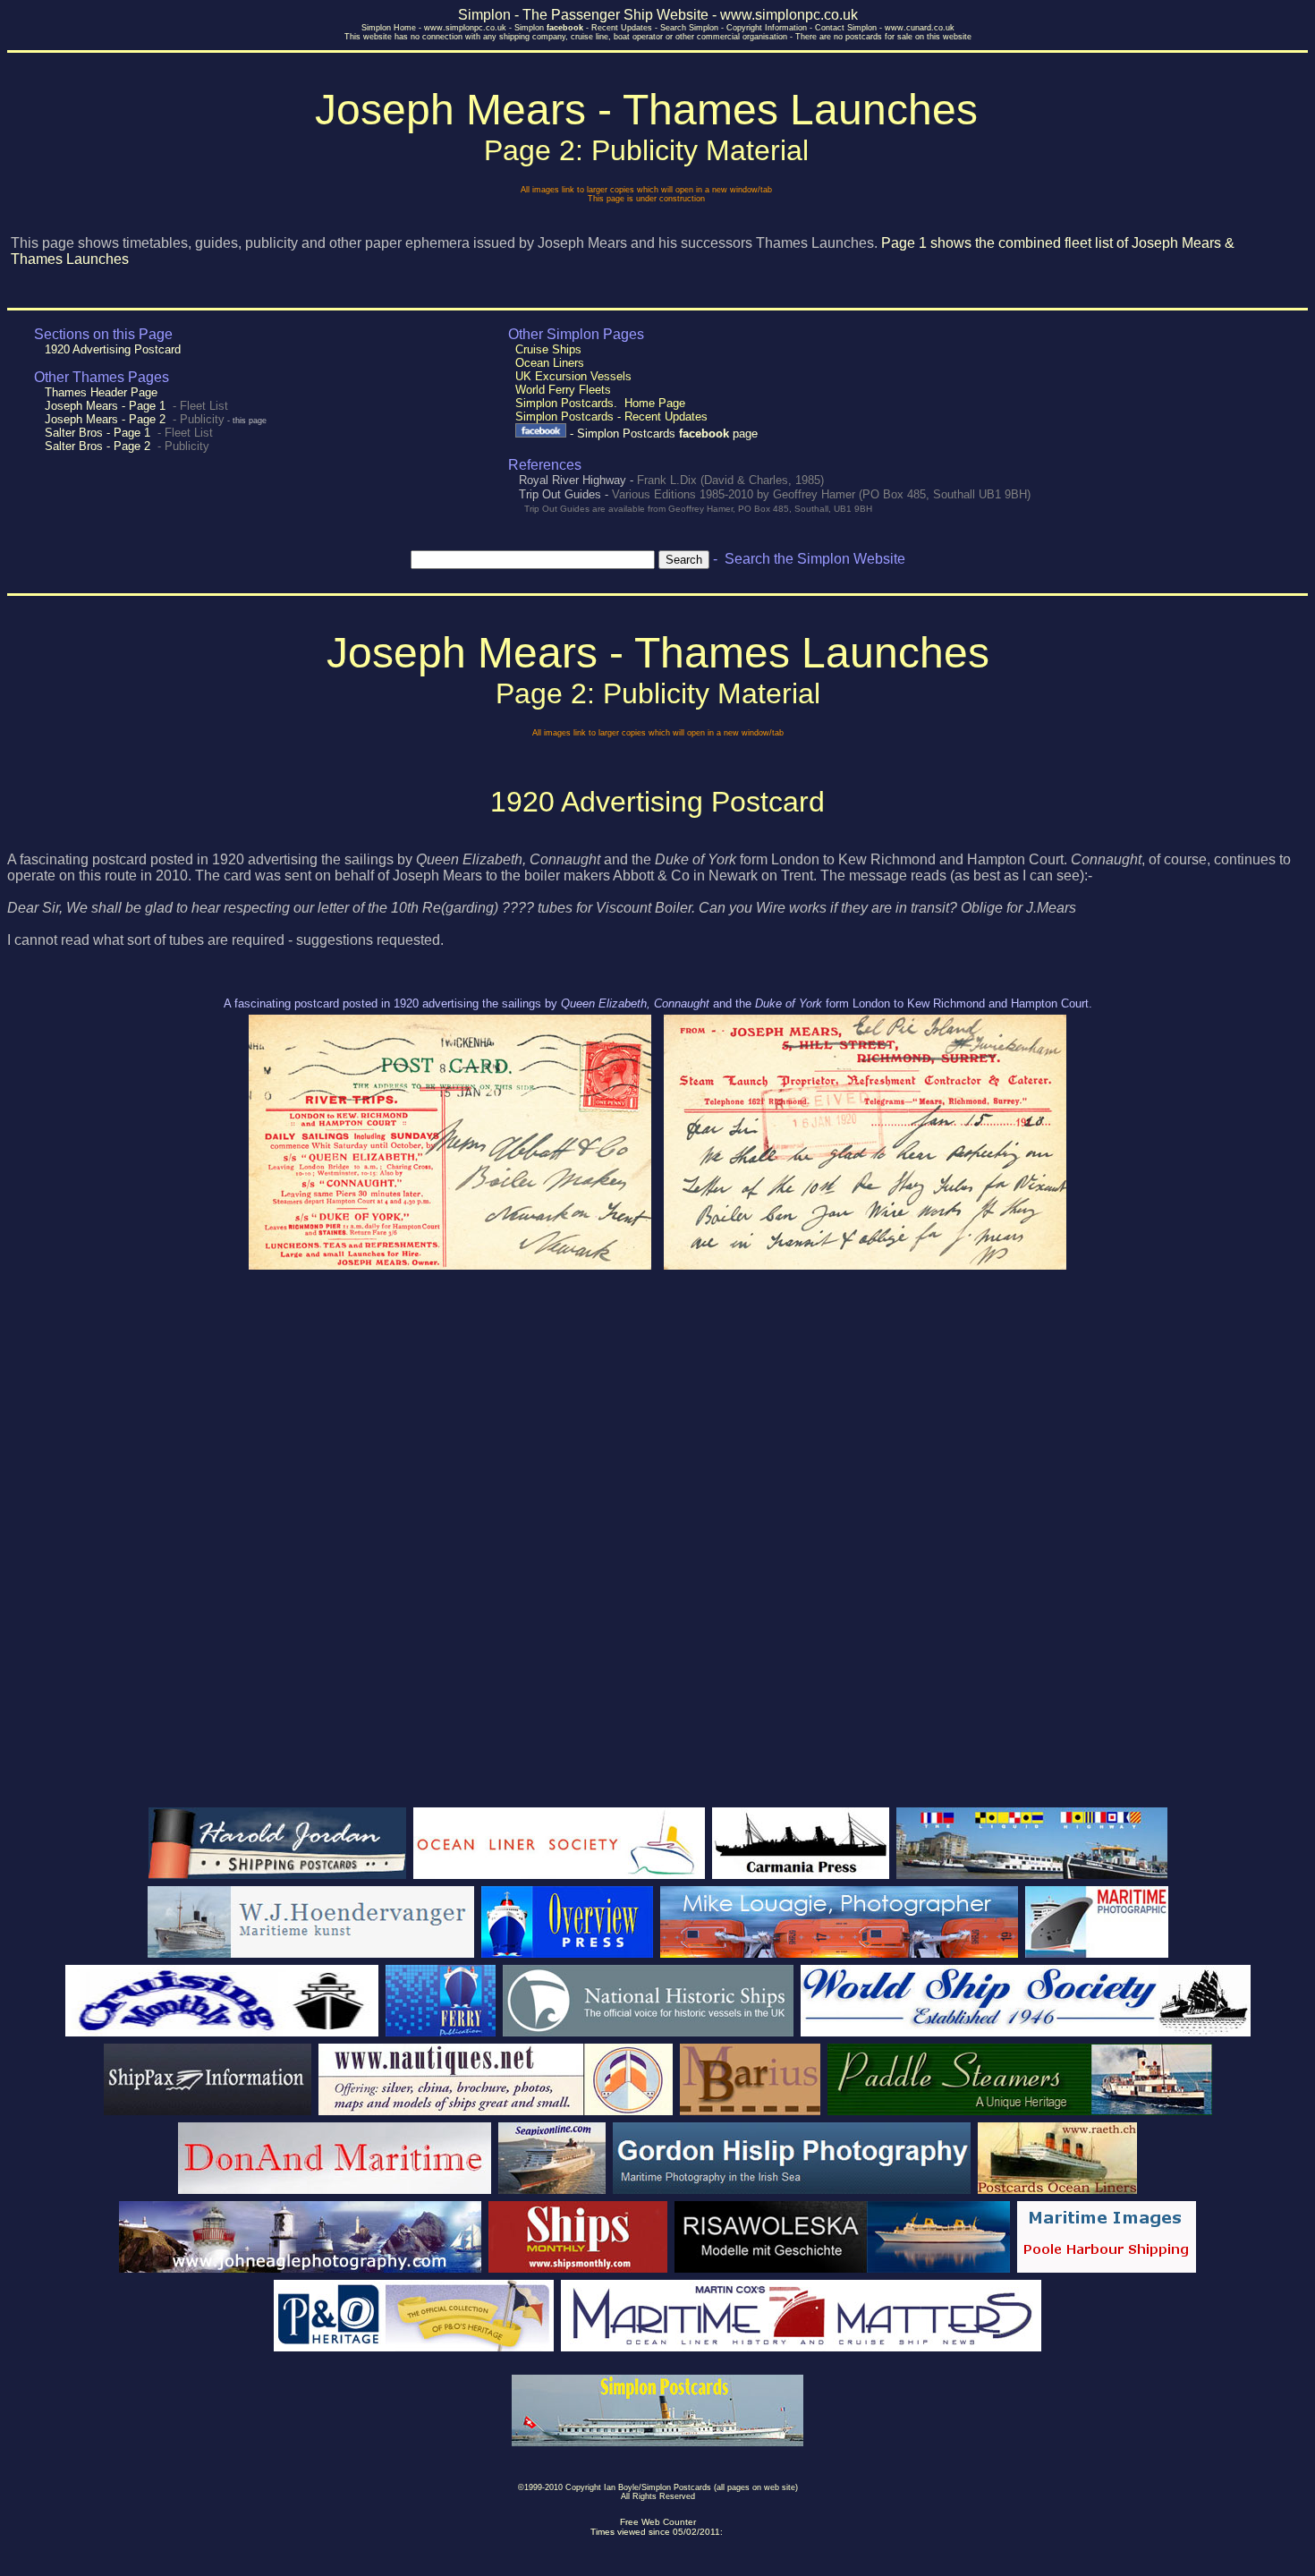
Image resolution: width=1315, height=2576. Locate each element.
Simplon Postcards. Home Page (600, 403)
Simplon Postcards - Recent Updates (611, 417)
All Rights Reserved (658, 2496)
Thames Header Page (99, 392)
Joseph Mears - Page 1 (105, 406)
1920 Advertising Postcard (111, 349)
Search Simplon (689, 28)
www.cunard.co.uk (920, 28)
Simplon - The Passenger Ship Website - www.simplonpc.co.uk (658, 15)
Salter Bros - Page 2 (98, 446)
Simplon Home (389, 28)
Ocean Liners (550, 363)
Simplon (549, 28)
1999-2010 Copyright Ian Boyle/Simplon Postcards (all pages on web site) (661, 2487)
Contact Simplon (846, 28)
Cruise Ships (548, 349)
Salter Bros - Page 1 (98, 433)
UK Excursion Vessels (573, 376)
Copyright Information (767, 28)
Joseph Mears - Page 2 (105, 419)
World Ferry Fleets (563, 390)
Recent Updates (622, 28)
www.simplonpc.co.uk (465, 28)
